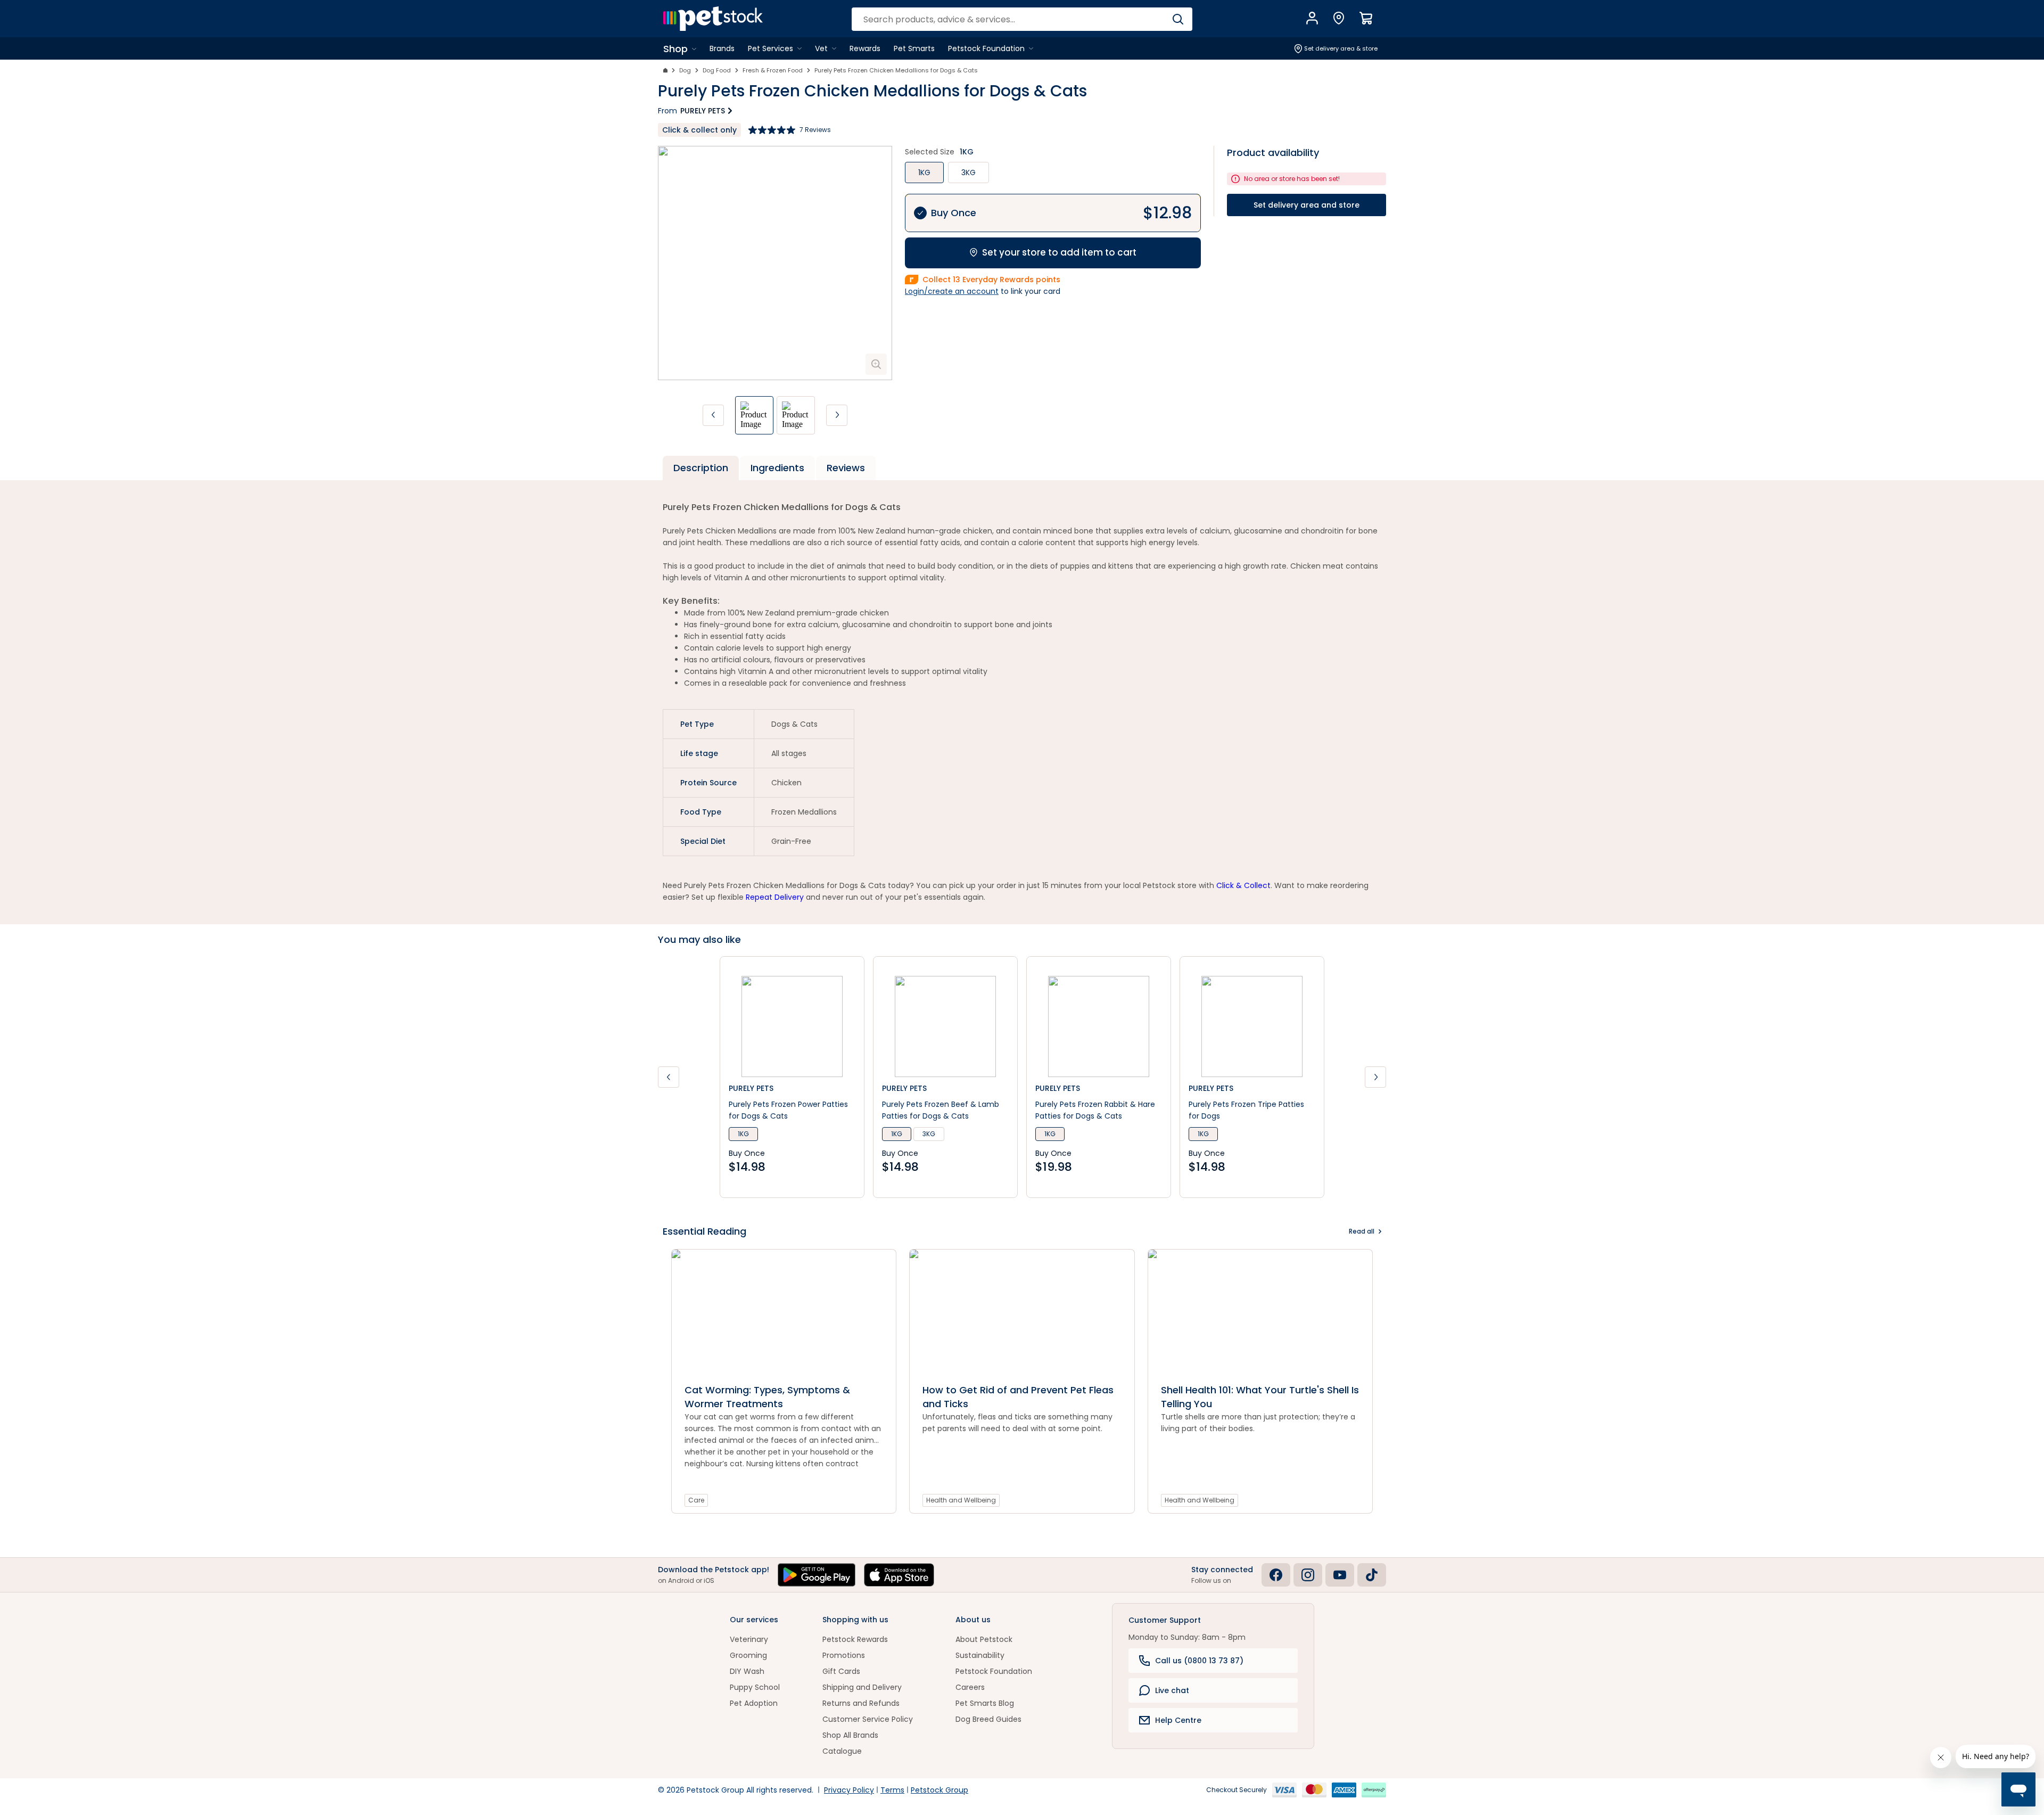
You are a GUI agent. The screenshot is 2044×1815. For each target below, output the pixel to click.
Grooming (748, 1655)
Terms (892, 1790)
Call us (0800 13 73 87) (1199, 1661)
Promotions (844, 1655)
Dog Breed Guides (988, 1719)
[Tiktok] (1372, 1575)
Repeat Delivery (775, 897)
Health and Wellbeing (961, 1500)
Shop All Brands (850, 1735)
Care (696, 1500)
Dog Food (717, 70)
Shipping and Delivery (862, 1687)
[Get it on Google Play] (817, 1575)
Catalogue (842, 1751)
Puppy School (755, 1687)
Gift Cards (841, 1671)
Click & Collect (1243, 885)
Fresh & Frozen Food (773, 70)
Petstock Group (939, 1790)
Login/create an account (952, 291)
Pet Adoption (754, 1703)
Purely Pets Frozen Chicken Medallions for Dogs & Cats (896, 70)
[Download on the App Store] (899, 1575)
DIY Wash (747, 1671)
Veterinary (749, 1639)
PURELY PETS (703, 111)
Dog (685, 70)
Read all (1362, 1231)
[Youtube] (1340, 1575)
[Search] (1178, 19)
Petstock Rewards (855, 1639)
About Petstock (984, 1639)
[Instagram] (1308, 1575)
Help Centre (1178, 1720)
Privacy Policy (849, 1790)
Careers (970, 1687)
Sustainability (980, 1655)
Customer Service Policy (868, 1719)
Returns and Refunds (861, 1703)
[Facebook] (1276, 1575)
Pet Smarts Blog (985, 1703)
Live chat (1172, 1690)
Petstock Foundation (994, 1671)
